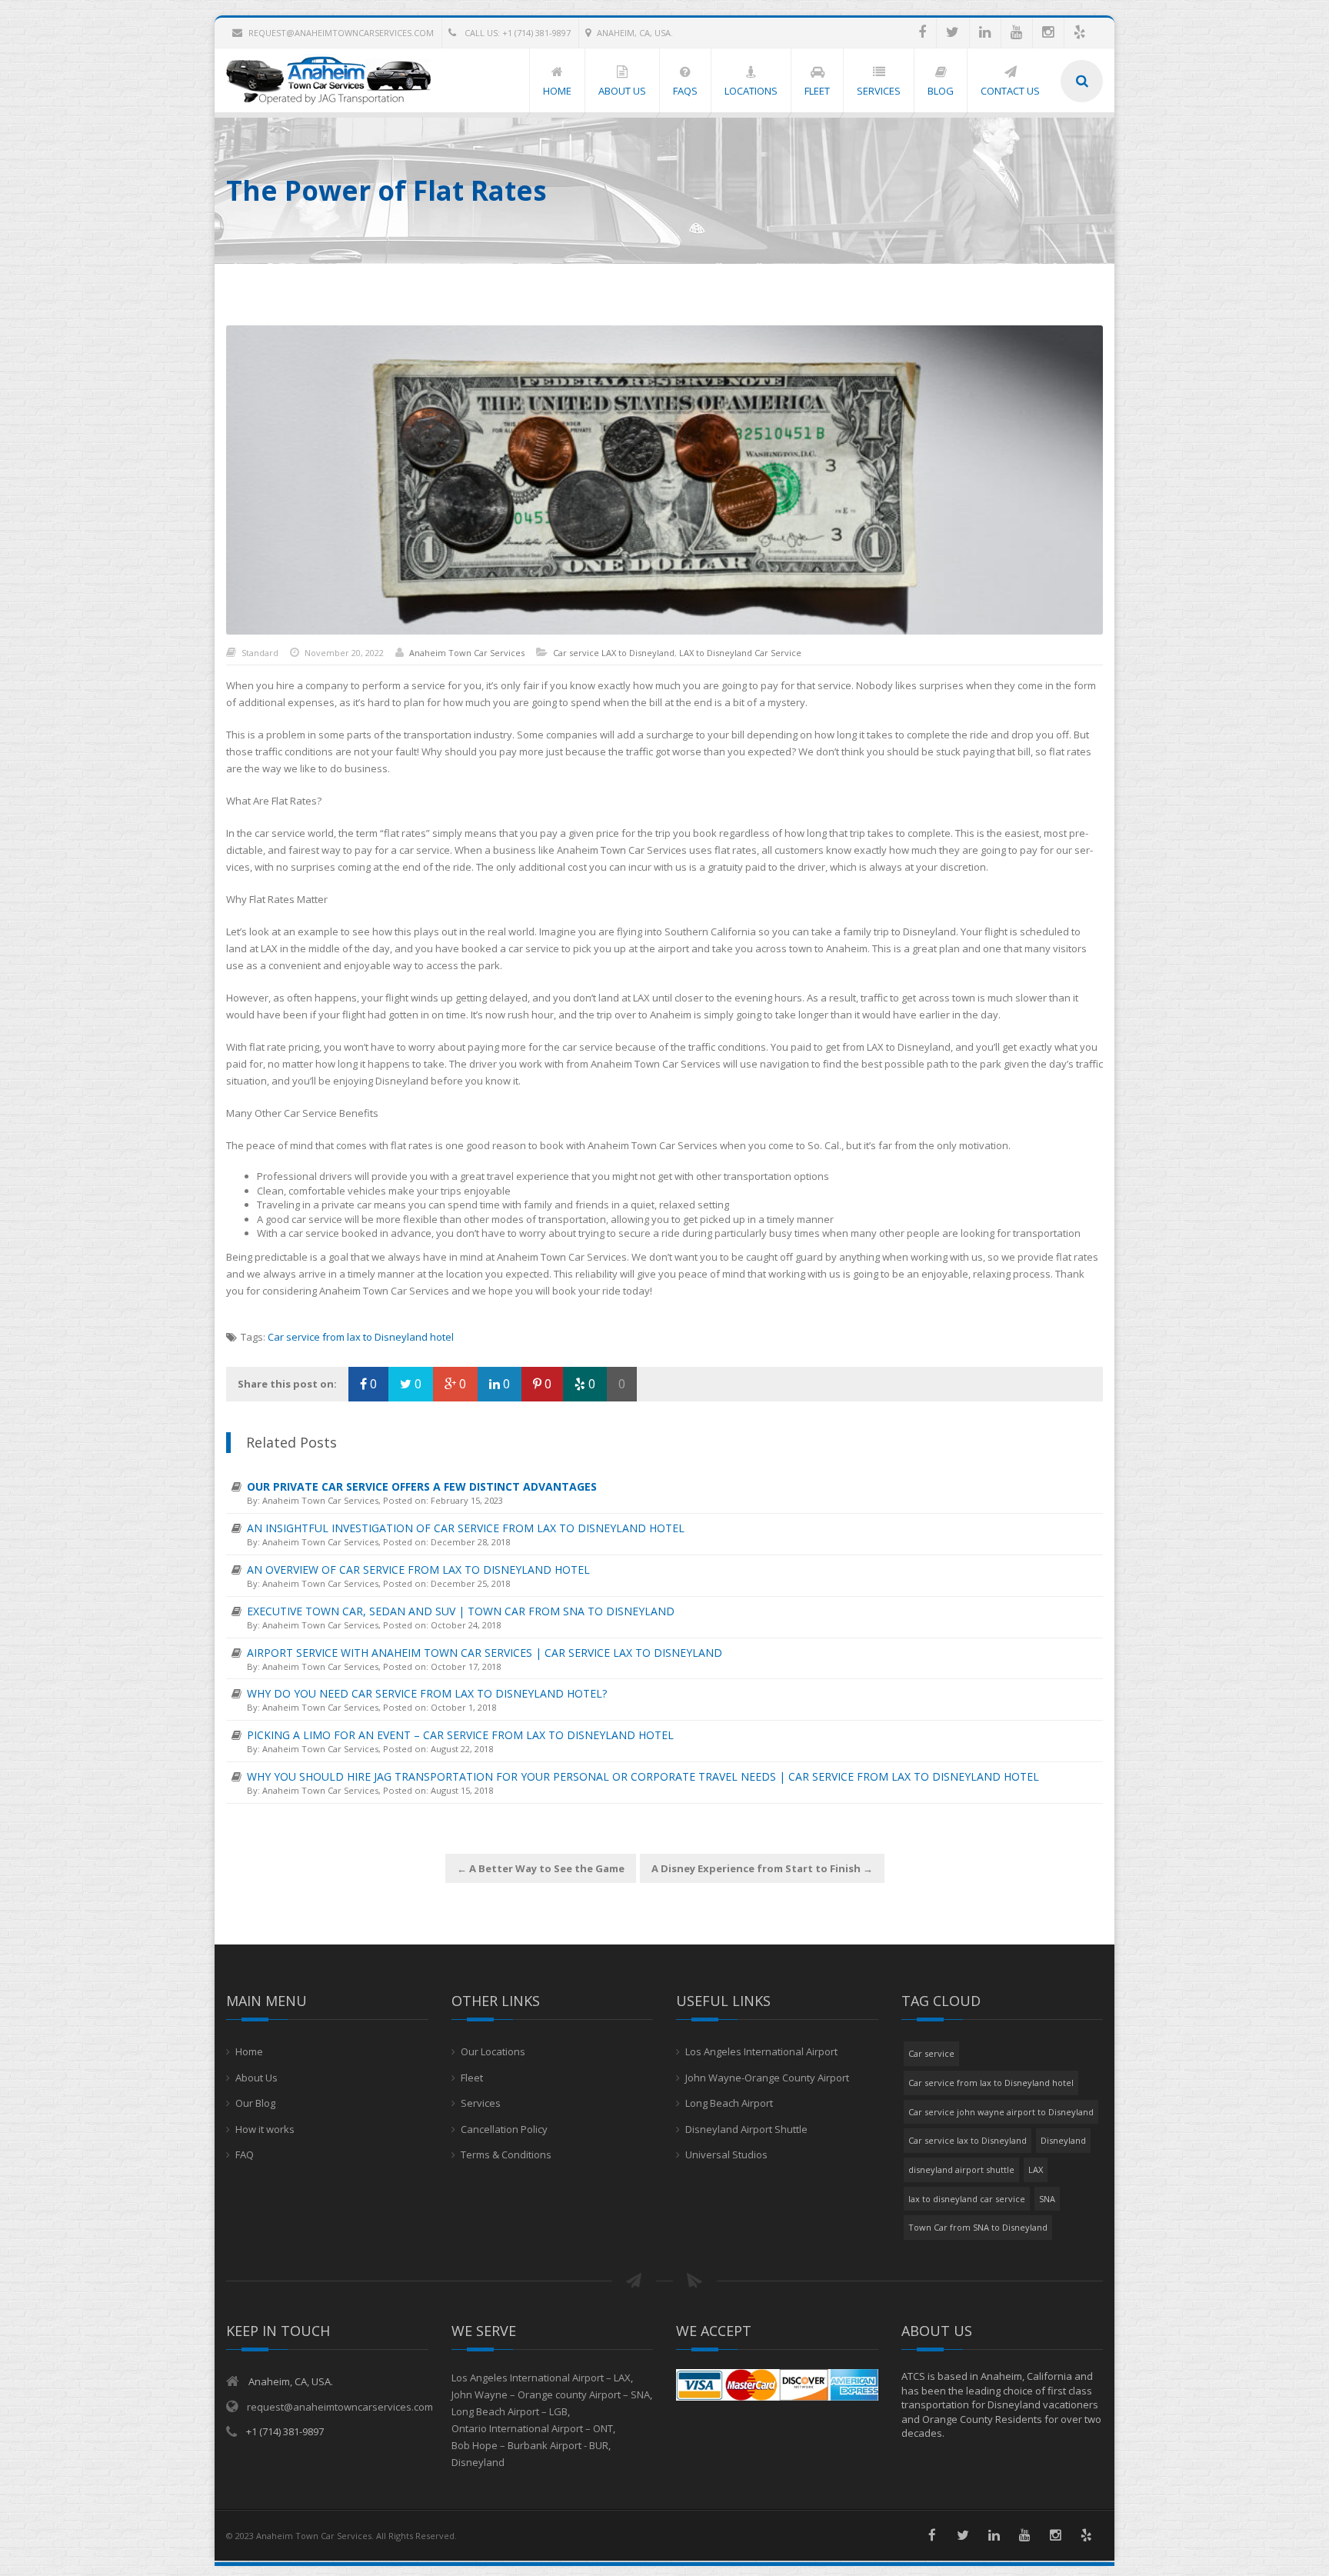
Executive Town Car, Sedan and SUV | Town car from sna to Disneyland (461, 1611)
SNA (1047, 2199)
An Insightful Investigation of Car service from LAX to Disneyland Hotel (466, 1528)
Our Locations (493, 2051)
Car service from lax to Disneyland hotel (361, 1337)
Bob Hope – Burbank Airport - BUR (530, 2445)
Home (249, 2051)
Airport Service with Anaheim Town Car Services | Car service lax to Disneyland (485, 1653)
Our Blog (255, 2103)
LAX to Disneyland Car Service (740, 653)
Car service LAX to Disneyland (614, 653)
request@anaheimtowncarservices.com (341, 33)
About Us (256, 2078)
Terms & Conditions (506, 2154)
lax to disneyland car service (967, 2199)
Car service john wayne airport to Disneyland (1001, 2112)
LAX (1036, 2169)
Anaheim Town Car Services (467, 653)
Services (481, 2103)
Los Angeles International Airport (761, 2051)
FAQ (245, 2154)
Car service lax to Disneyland (968, 2140)
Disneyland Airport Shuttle (746, 2129)
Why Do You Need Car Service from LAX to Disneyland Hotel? (427, 1693)
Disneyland (1063, 2140)
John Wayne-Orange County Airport (767, 2078)
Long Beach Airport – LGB (510, 2411)
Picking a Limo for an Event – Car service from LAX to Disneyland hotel (460, 1735)
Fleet (472, 2078)
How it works (265, 2129)
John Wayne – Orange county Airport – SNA (551, 2394)
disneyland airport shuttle (961, 2169)
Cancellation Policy (504, 2129)
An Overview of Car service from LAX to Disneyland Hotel (418, 1570)
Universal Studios (726, 2154)
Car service (931, 2053)
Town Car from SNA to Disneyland (978, 2227)
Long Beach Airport (729, 2103)
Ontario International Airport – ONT (532, 2428)
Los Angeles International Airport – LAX (541, 2378)
